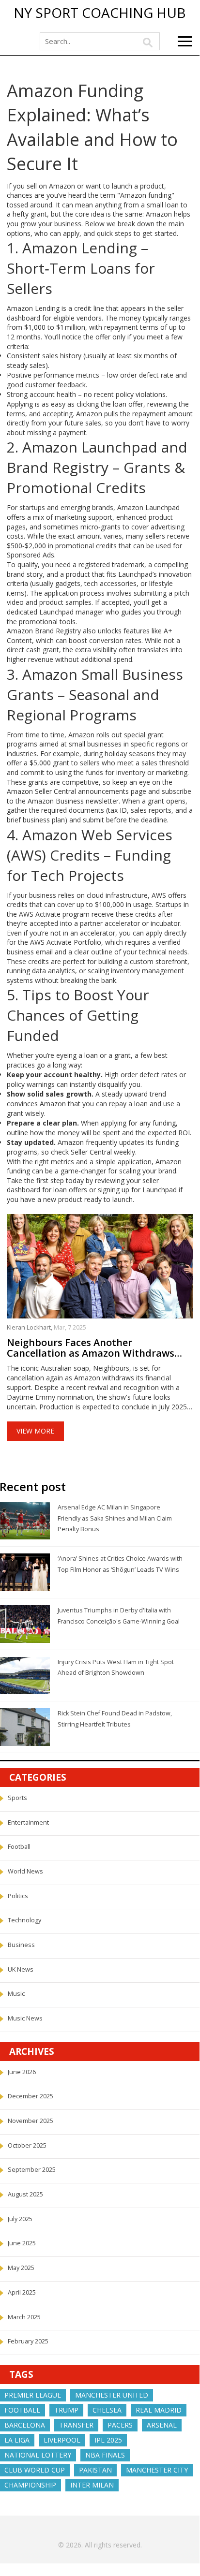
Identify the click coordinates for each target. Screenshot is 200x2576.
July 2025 (20, 2219)
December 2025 (31, 2096)
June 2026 (22, 2072)
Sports (17, 1798)
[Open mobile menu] (185, 41)
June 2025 (22, 2243)
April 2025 (22, 2292)
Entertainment (28, 1822)
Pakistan (95, 2470)
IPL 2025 (108, 2440)
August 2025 (25, 2194)
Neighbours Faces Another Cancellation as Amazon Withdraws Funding (91, 1348)
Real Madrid (159, 2410)
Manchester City (157, 2470)
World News (25, 1871)
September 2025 (32, 2170)
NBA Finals (105, 2455)
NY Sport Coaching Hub (100, 13)
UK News (21, 1969)
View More (35, 1431)
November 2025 (31, 2121)
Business (21, 1945)
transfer (76, 2425)
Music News (25, 2018)
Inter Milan (92, 2485)
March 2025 (24, 2317)
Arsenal (162, 2425)
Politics (18, 1896)
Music (16, 1994)
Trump (66, 2410)
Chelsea (107, 2410)
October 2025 (27, 2145)
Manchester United (112, 2395)
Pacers (120, 2425)
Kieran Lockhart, (30, 1327)
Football (19, 1847)
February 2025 (28, 2341)
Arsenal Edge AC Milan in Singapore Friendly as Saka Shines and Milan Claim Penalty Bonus (115, 1518)
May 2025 (21, 2268)
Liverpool (62, 2440)
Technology (24, 1920)
